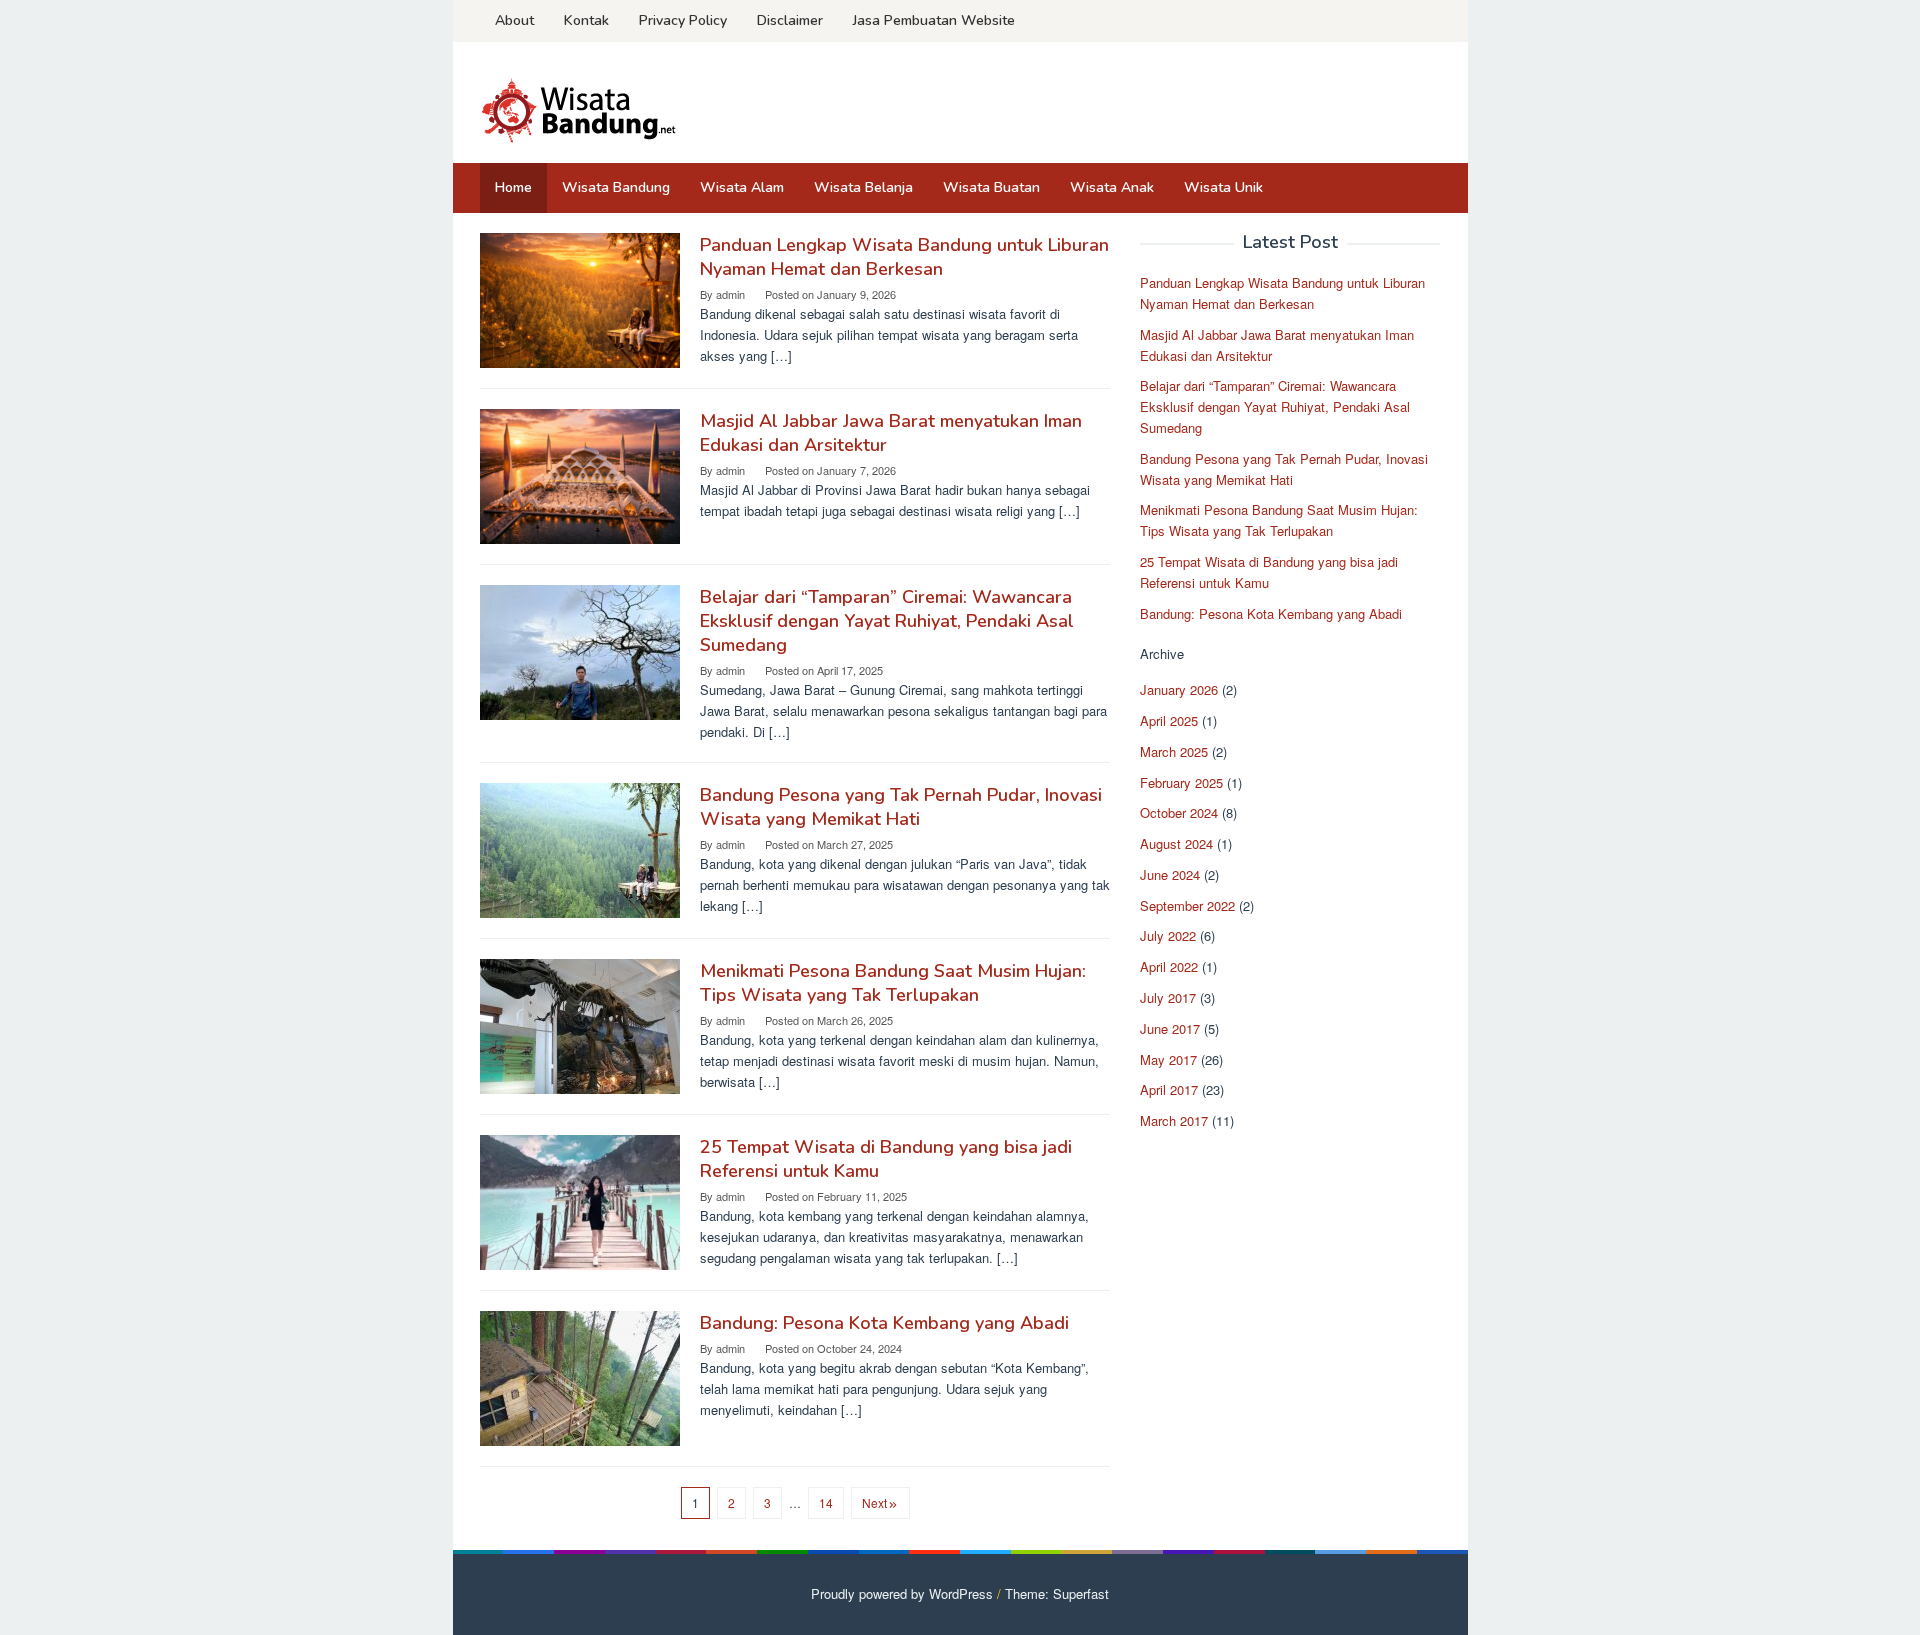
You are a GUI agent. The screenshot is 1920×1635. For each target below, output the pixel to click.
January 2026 (1179, 689)
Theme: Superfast (1057, 1593)
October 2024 (1179, 812)
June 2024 (1170, 874)
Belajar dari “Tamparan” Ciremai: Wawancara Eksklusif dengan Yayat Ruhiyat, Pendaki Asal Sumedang (887, 621)
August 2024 (1176, 843)
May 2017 (1168, 1059)
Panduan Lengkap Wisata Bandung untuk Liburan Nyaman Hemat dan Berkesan (904, 257)
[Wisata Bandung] (580, 108)
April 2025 (1169, 720)
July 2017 (1168, 997)
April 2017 (1169, 1090)
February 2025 (1181, 782)
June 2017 (1170, 1028)
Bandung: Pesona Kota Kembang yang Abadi (884, 1323)
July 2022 (1168, 936)
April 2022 (1169, 966)
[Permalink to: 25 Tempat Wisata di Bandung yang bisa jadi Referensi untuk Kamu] (580, 1200)
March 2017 (1174, 1120)
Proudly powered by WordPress (902, 1593)
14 (826, 1502)
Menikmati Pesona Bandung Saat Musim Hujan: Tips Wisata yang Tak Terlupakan (893, 983)
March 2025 (1174, 751)
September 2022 (1187, 905)
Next (874, 1502)
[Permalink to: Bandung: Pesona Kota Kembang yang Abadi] (580, 1376)
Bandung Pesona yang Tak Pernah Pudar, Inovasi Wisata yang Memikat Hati (901, 807)
